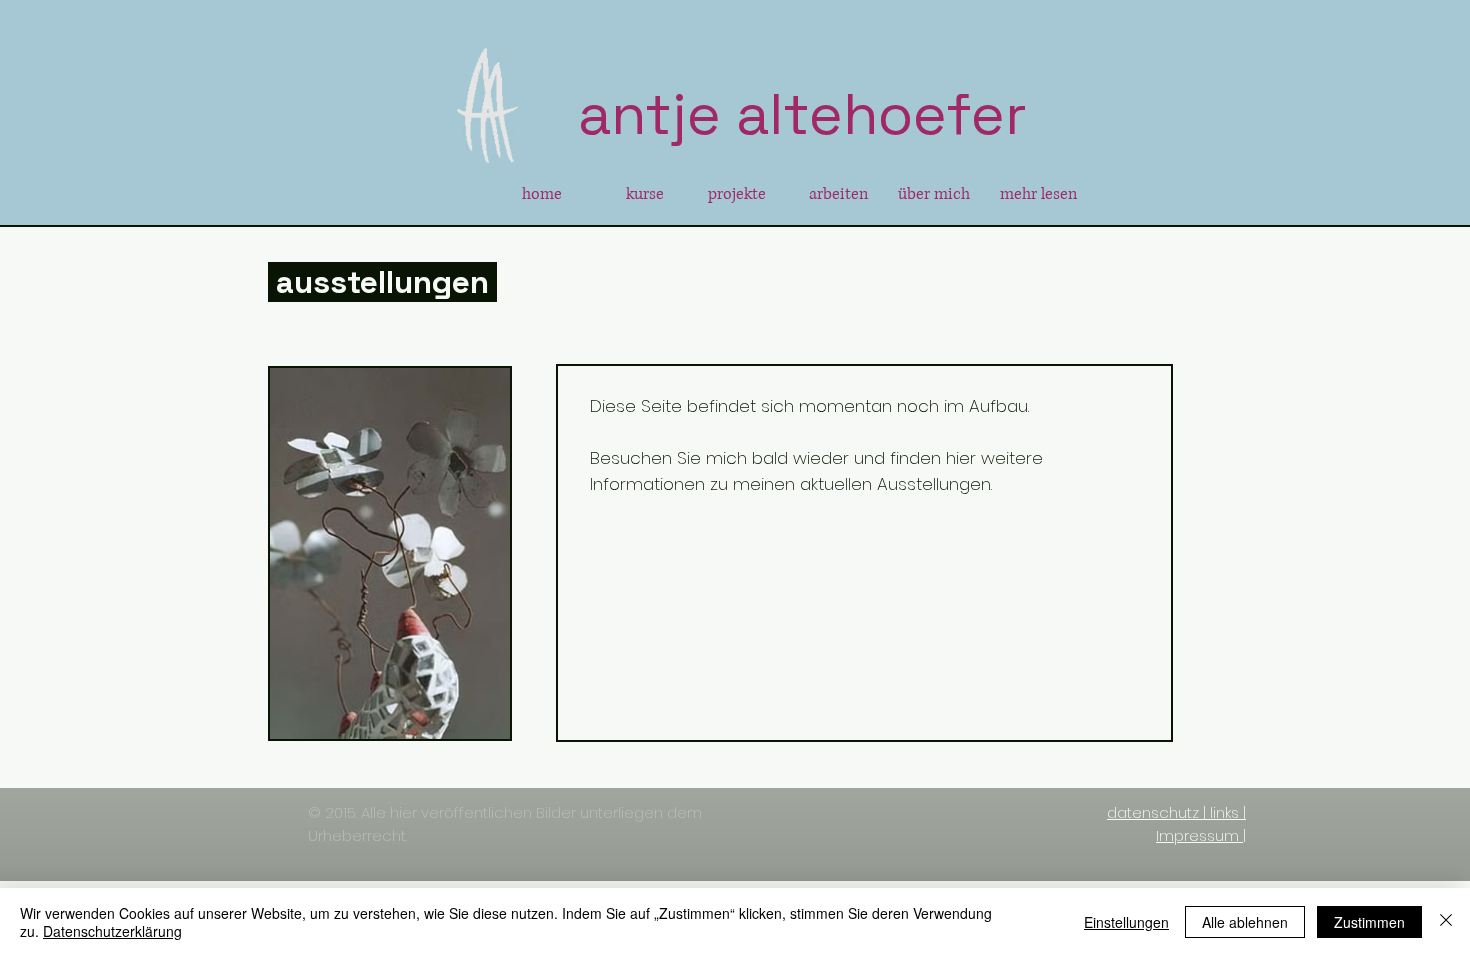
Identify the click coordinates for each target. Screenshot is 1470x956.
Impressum (1197, 835)
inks (1226, 812)
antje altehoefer (802, 114)
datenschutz (1153, 812)
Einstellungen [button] (1126, 922)
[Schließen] (1446, 922)
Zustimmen (1369, 922)
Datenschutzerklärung (112, 931)
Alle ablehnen (1245, 922)
